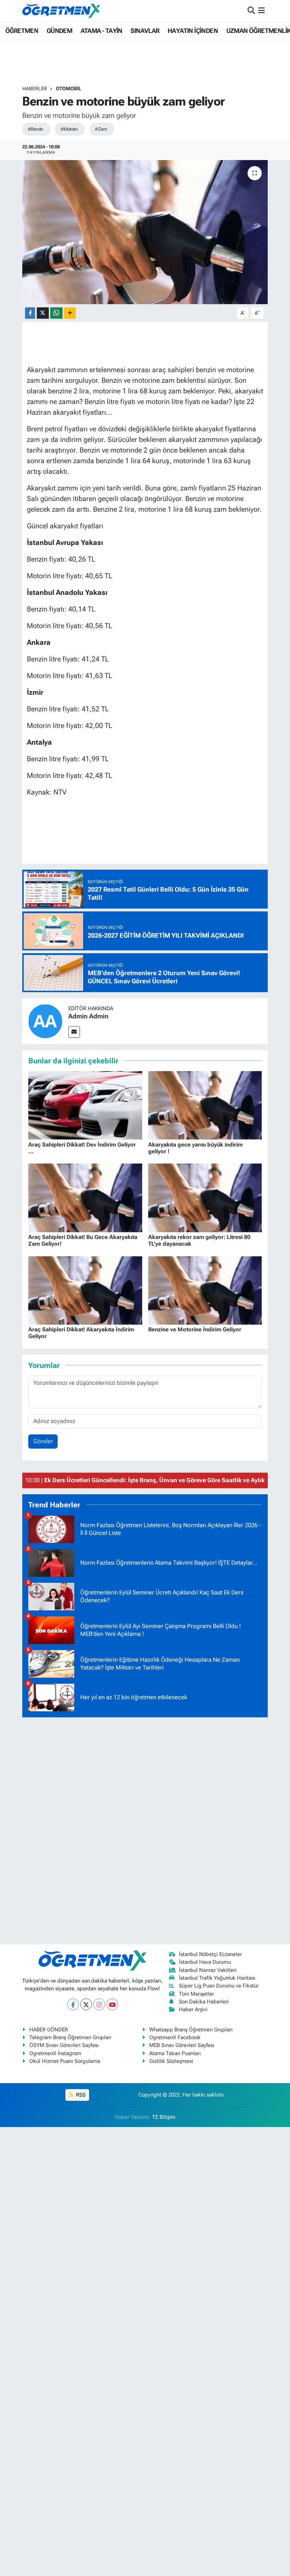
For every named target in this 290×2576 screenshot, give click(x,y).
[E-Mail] (74, 1032)
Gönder (43, 1441)
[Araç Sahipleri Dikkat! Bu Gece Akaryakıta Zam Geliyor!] (85, 1197)
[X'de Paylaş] (43, 313)
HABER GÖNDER (49, 2030)
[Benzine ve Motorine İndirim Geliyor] (205, 1290)
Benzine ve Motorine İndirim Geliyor (195, 1329)
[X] (86, 2004)
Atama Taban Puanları (175, 2053)
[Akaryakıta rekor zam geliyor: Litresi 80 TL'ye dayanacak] (205, 1197)
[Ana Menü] (262, 11)
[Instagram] (99, 2004)
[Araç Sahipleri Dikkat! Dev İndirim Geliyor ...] (85, 1105)
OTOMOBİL (69, 89)
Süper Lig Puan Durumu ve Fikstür (219, 1986)
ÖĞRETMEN (22, 31)
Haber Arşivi (193, 2009)
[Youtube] (112, 2004)
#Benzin (35, 129)
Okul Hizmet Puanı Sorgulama (65, 2061)
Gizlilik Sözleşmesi (171, 2061)
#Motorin (69, 129)
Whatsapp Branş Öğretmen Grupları (191, 2030)
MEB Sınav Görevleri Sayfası (182, 2045)
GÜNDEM (59, 31)
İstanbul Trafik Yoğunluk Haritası (217, 1978)
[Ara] (251, 11)
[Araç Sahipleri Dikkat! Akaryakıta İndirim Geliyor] (85, 1290)
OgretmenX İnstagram (55, 2053)
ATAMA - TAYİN (101, 31)
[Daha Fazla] (70, 313)
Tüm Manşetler (196, 1994)
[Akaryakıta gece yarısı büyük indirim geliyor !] (205, 1105)
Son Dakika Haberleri (204, 2002)
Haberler (35, 89)
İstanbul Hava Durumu (205, 1962)
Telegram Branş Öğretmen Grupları (70, 2037)
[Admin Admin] (45, 1020)
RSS (80, 2095)
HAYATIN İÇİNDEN (193, 31)
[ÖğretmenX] (61, 11)
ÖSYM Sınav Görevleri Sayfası (64, 2045)
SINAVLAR (145, 31)
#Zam (101, 129)
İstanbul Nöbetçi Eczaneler (210, 1954)
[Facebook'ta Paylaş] (30, 313)
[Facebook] (73, 2004)
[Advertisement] (145, 1830)
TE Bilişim (164, 2117)
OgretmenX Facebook (175, 2037)
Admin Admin (88, 1016)
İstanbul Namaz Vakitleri (208, 1970)
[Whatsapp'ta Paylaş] (56, 313)
